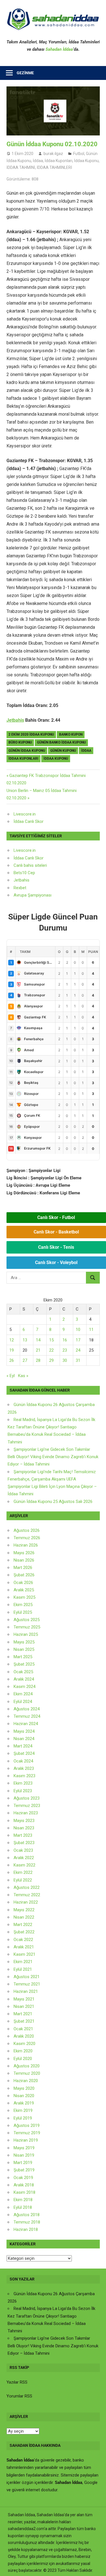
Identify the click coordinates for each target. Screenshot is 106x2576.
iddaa (86, 751)
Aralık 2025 (24, 1590)
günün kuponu (63, 751)
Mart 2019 (23, 2163)
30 (65, 1360)
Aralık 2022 (24, 1858)
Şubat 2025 (24, 1664)
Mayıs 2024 (24, 1731)
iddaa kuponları (23, 759)
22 (51, 1350)
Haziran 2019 (26, 2140)
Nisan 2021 (24, 2006)
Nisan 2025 (24, 1649)
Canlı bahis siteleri (30, 865)
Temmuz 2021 (27, 1984)
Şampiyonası (39, 895)
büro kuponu (20, 742)
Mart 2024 (23, 1746)
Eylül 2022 (23, 1880)
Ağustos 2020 (27, 2066)
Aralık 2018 (24, 2185)
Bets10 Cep (24, 873)
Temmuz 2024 (27, 1716)
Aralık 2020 (24, 2036)
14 (38, 1340)
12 (12, 1340)
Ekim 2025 (23, 1605)
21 (38, 1350)
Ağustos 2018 (27, 2215)
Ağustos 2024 (27, 1709)
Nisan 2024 (24, 1739)
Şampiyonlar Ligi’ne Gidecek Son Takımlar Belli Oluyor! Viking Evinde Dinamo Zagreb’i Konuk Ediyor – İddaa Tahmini (53, 1457)
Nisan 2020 (24, 2096)
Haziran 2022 (26, 1902)
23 (65, 1350)
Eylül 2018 (23, 2207)
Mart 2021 (23, 2014)
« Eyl (11, 1376)
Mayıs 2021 (24, 1999)
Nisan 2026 (24, 1560)
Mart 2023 (23, 1835)
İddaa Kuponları (59, 161)
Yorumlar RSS (19, 2396)
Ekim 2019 (23, 2110)
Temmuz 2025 (27, 1627)
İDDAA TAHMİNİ (21, 167)
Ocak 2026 (23, 1583)
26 (12, 1360)
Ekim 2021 (23, 1962)
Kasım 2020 (24, 2044)
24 (78, 1350)
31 (78, 1360)
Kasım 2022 (24, 1865)
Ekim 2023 (23, 1783)
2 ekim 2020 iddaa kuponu (31, 734)
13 (25, 1340)
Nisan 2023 (24, 1828)
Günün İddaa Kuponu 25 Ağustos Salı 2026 (53, 1502)
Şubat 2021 (24, 2021)
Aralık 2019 (24, 2103)
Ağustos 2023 (27, 1798)
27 (25, 1360)
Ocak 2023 (23, 1850)
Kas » (23, 1376)
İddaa (38, 161)
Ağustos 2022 (27, 1887)
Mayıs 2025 (24, 1642)
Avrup (19, 895)
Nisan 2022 (24, 1917)
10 (78, 1330)
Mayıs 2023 (24, 1821)
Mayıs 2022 (24, 1910)
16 (65, 1340)
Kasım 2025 (24, 1597)
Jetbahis (15, 720)
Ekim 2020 (23, 2051)
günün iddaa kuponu (27, 751)
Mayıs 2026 (24, 1553)
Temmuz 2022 (27, 1895)
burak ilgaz (53, 154)
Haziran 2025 (26, 1634)
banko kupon (71, 734)
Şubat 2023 (24, 1843)
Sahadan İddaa (59, 49)
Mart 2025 (23, 1657)
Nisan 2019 (24, 2155)
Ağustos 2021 (27, 1977)
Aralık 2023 (24, 1768)
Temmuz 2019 (27, 2133)
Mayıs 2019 (24, 2148)
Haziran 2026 (26, 1545)
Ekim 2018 (23, 2200)
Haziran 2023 (26, 1813)
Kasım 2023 (24, 1776)
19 (12, 1350)
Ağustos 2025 (27, 1620)
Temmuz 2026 (27, 1538)
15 (51, 1340)
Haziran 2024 (26, 1724)
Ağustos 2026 (27, 1530)
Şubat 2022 (24, 1932)
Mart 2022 (23, 1925)
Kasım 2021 (24, 1954)
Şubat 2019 (24, 2170)
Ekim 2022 (23, 1872)
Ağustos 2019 (27, 2125)
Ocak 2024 (23, 1761)
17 (78, 1340)
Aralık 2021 (24, 1947)
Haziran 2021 (26, 1991)
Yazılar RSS (17, 2382)
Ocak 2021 (23, 2029)
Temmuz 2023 (27, 1806)
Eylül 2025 (23, 1612)
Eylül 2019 (23, 2118)
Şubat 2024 (24, 1753)
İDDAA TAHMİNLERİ (54, 167)
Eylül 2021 (23, 1969)
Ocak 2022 (23, 1940)
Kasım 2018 (24, 2192)
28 (38, 1360)
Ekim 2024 (23, 1694)
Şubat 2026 (24, 1575)
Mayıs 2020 (24, 2088)
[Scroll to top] (96, 2566)
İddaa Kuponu (86, 161)
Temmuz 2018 (27, 2222)
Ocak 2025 (23, 1672)
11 (91, 1330)
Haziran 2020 (26, 2081)
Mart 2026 (23, 1568)
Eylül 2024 (23, 1702)
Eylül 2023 (23, 1791)
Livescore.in (25, 814)
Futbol (79, 154)
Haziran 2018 (26, 2229)
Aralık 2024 (24, 1679)
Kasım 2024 (24, 1687)
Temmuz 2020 (27, 2073)
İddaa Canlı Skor (29, 821)
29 (51, 1360)
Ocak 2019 (23, 2178)
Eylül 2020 (23, 2059)
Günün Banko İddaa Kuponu (61, 742)
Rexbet (20, 888)
